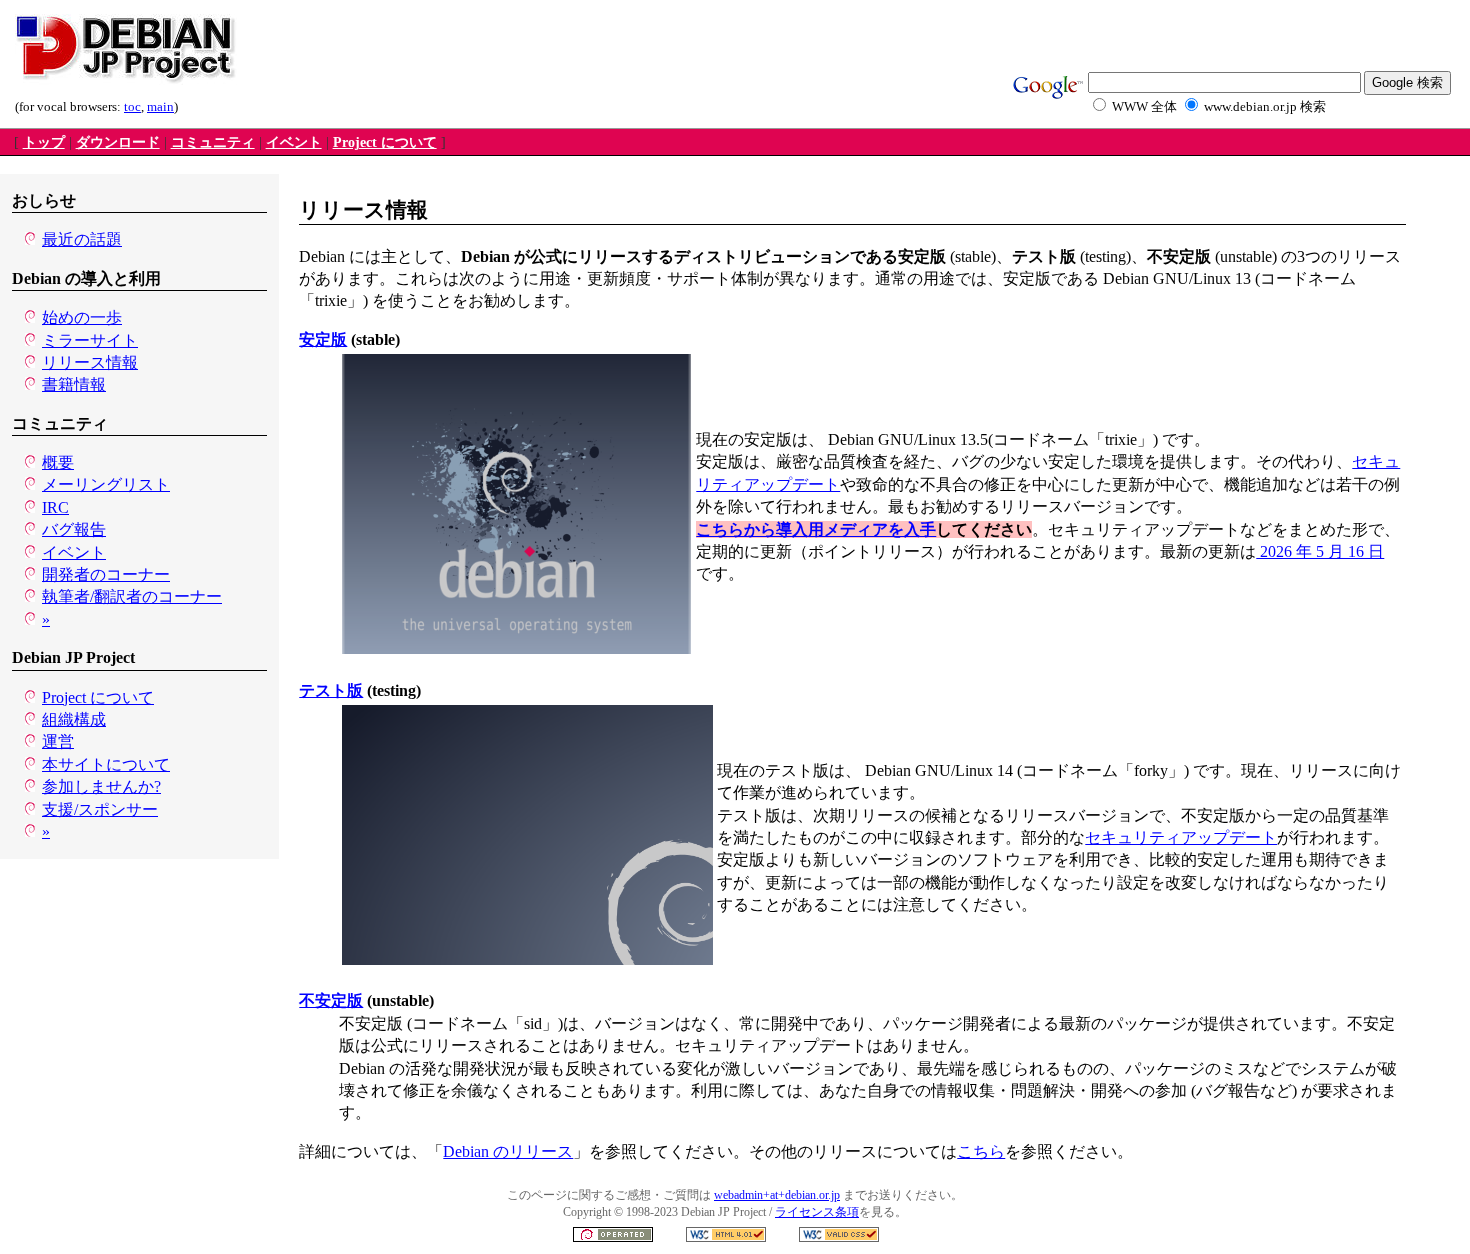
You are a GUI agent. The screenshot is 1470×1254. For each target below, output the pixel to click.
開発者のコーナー (106, 574)
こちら (981, 1151)
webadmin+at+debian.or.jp (777, 1195)
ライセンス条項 (817, 1212)
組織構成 (74, 719)
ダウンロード (118, 142)
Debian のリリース (508, 1151)
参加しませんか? (101, 786)
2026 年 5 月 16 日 (1320, 551)
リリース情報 (90, 362)
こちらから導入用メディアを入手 (816, 529)
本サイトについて (106, 764)
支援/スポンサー (100, 809)
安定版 (323, 339)
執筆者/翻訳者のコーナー (132, 596)
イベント (294, 142)
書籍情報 (74, 384)
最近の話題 (82, 239)
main (160, 107)
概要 (58, 462)
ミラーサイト (90, 340)
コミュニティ (213, 142)
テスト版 (331, 690)
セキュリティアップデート (1181, 837)
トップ (44, 142)
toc (132, 107)
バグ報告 (74, 529)
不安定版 (331, 1000)
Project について (385, 142)
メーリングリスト (106, 484)
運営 (58, 741)
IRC (55, 507)
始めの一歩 (82, 317)
